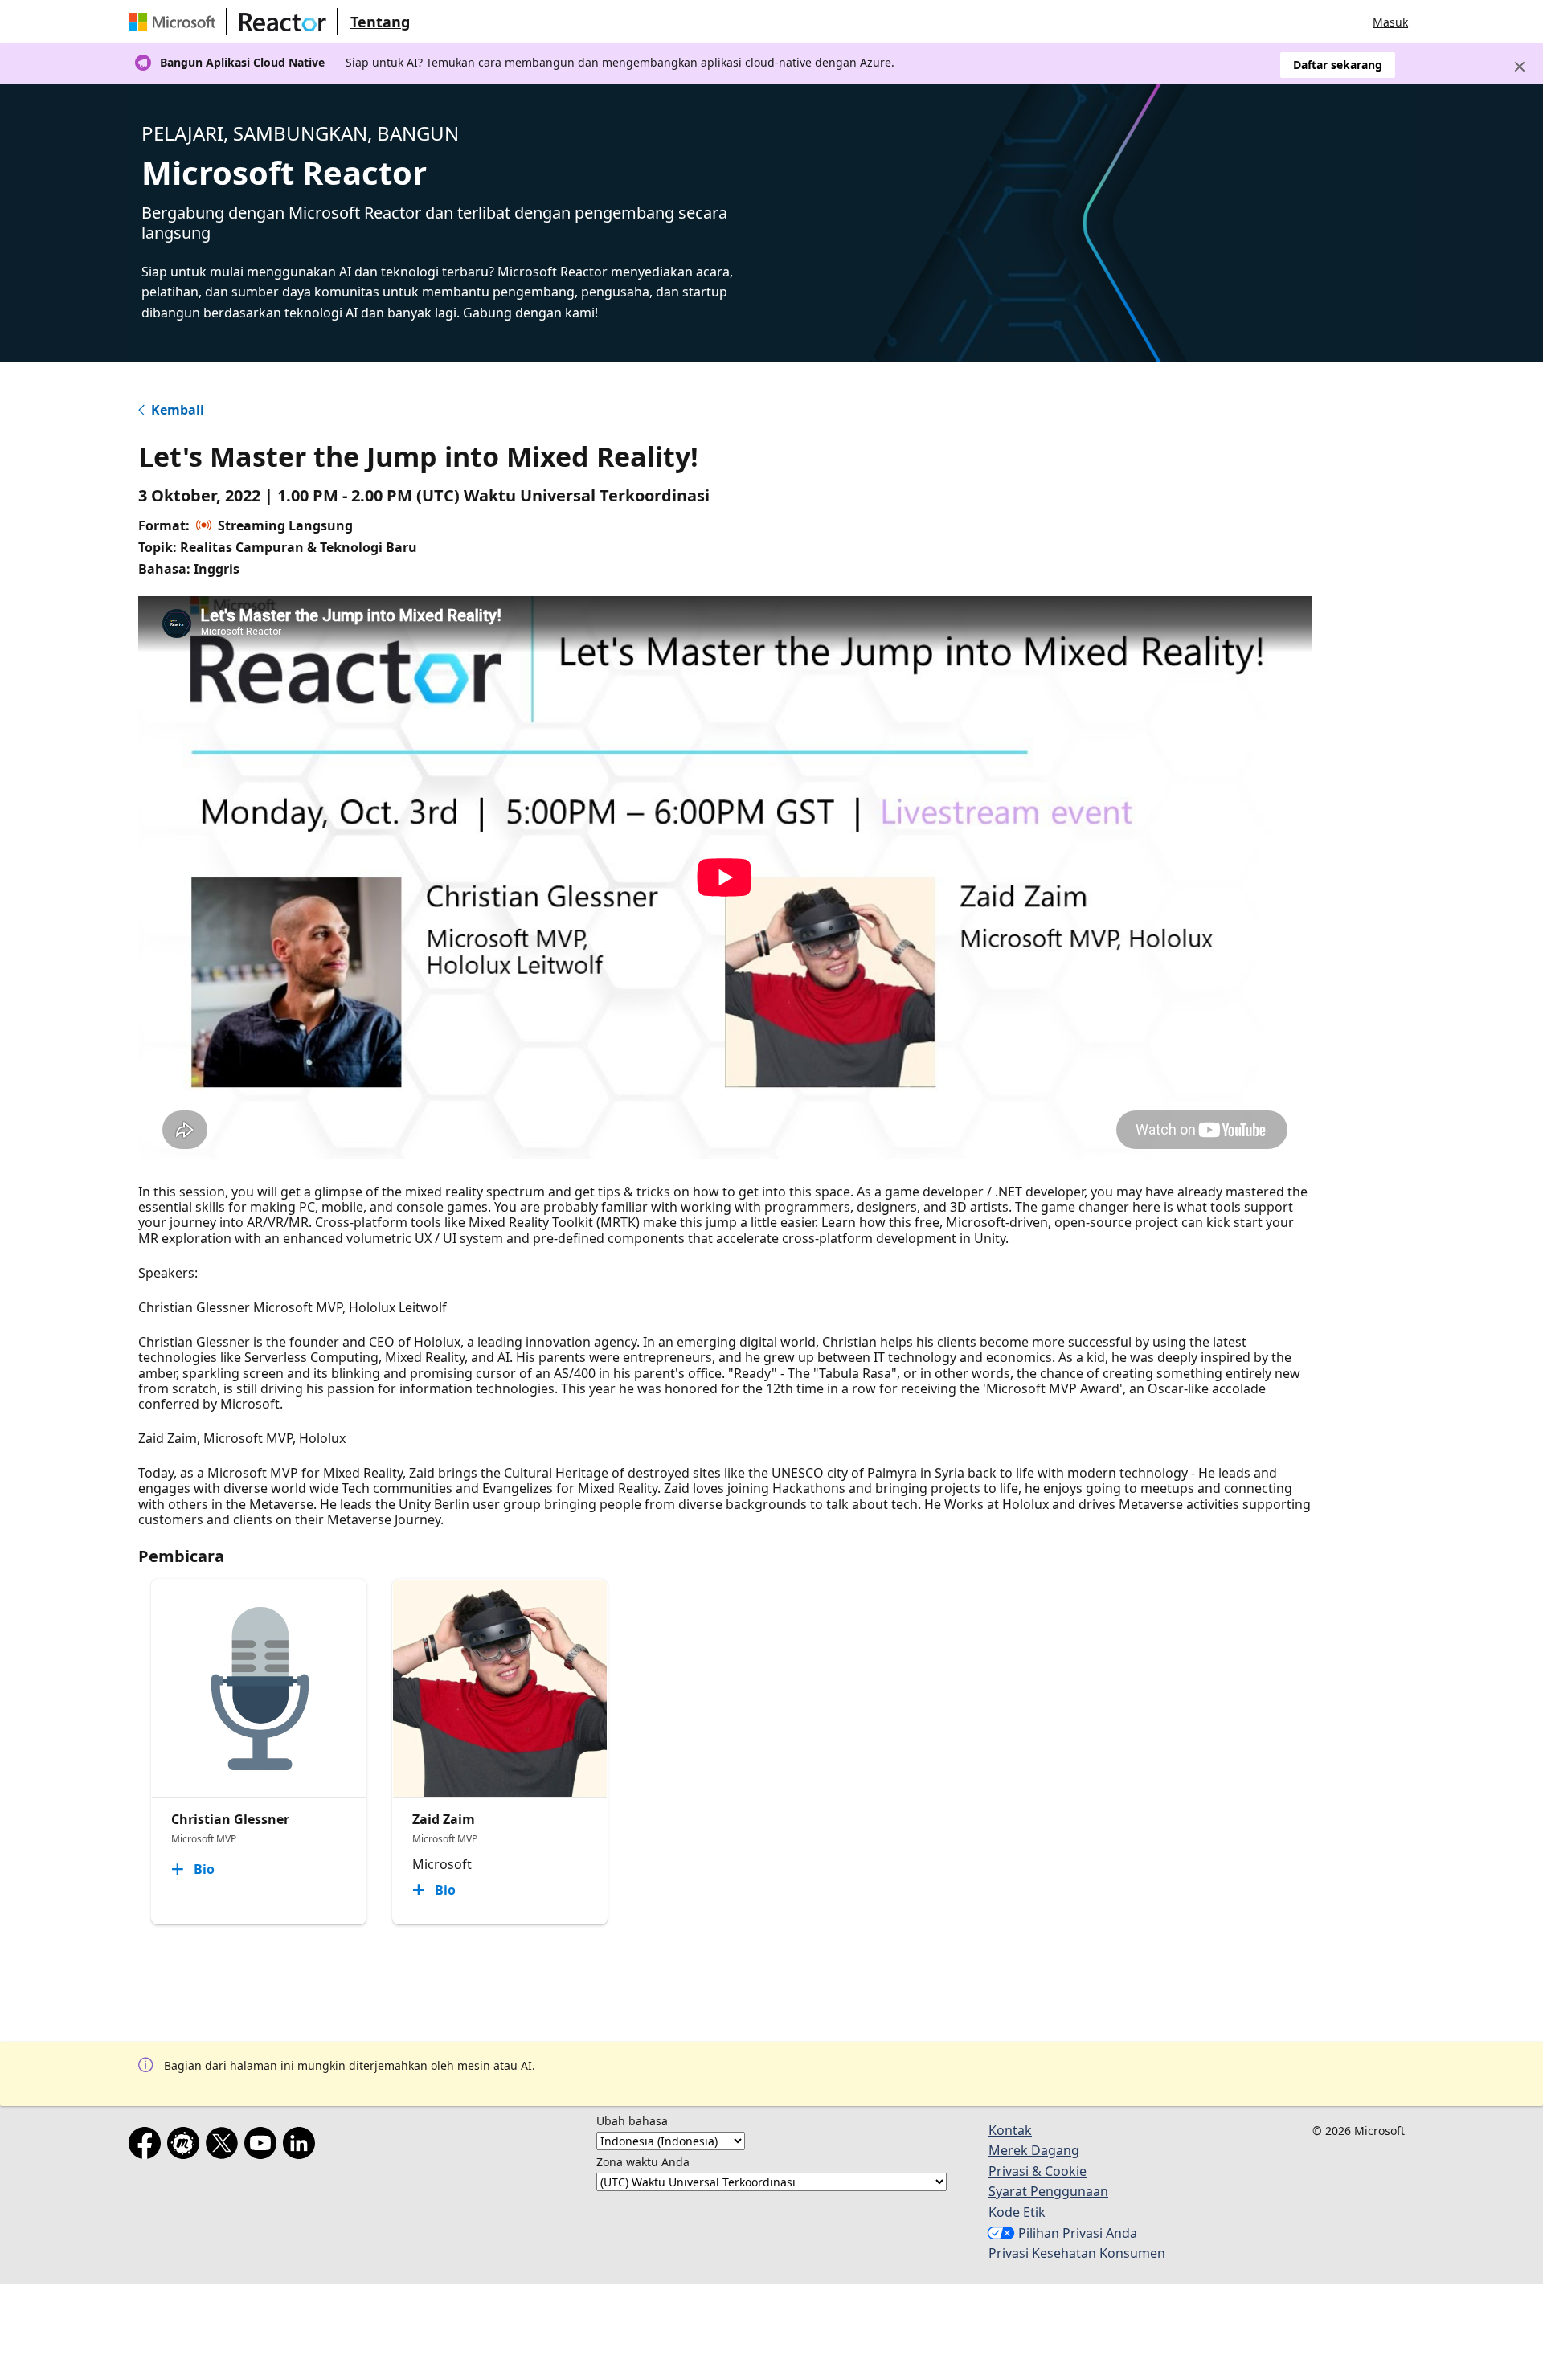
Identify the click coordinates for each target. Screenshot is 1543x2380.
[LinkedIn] (302, 2146)
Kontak (1010, 2130)
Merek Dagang (1034, 2150)
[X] (225, 2146)
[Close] (1520, 67)
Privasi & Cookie (1038, 2171)
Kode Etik (1017, 2212)
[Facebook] (148, 2146)
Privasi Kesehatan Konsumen (1077, 2253)
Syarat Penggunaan (1048, 2191)
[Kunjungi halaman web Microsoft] (175, 22)
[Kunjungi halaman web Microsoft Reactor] (283, 22)
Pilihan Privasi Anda (1078, 2233)
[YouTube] (264, 2146)
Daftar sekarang (1338, 65)
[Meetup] (186, 2146)
